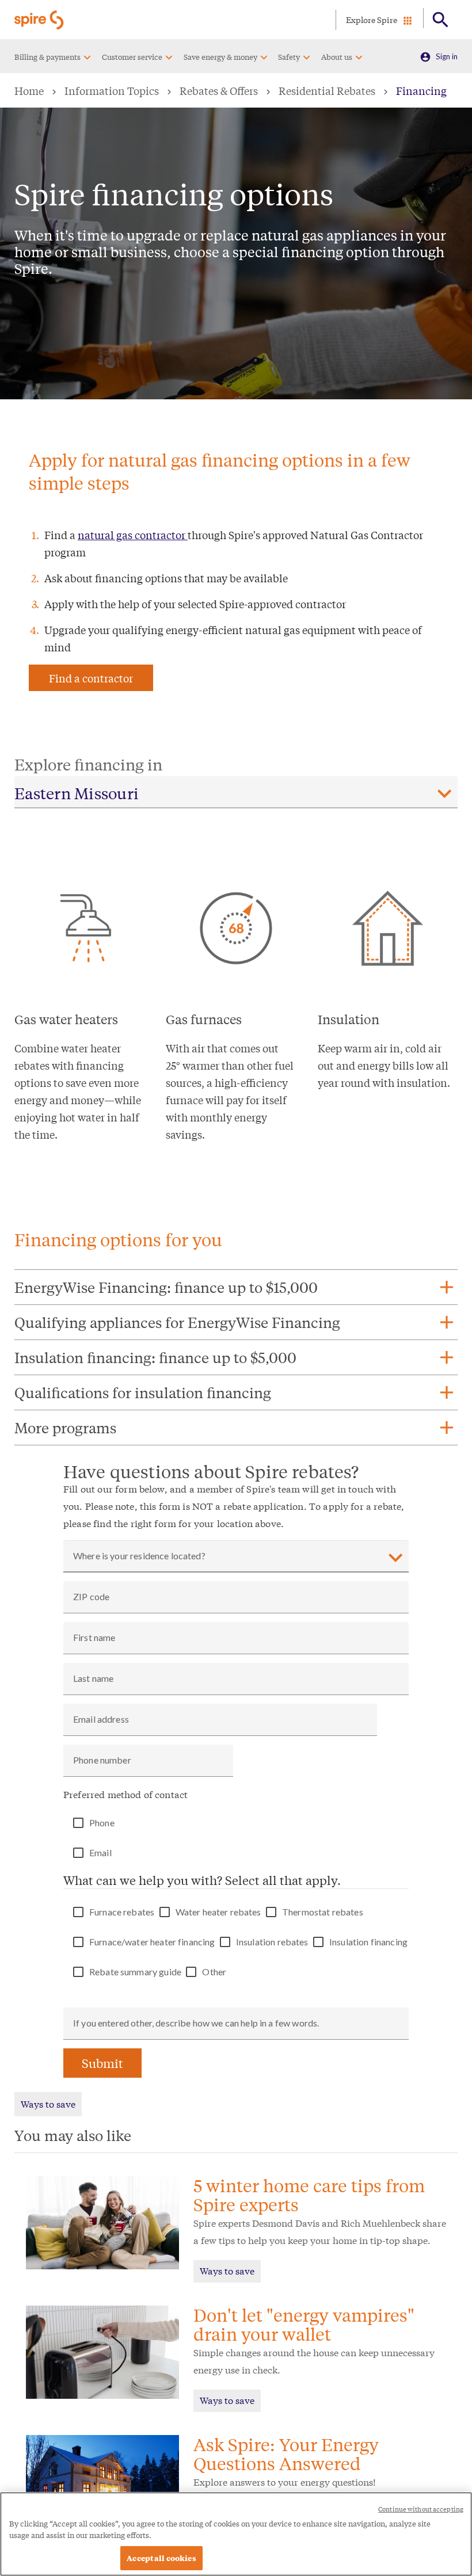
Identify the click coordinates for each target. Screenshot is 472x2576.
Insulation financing (368, 1942)
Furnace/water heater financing (152, 1942)
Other (214, 1972)
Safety (289, 57)
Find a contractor (91, 678)
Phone (102, 1823)
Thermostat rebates (323, 1912)
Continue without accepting (421, 2509)
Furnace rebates (122, 1912)
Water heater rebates (218, 1912)
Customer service (132, 57)
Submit (102, 2063)
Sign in (447, 56)
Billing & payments (47, 57)
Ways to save (48, 2103)
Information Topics (112, 90)
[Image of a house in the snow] (102, 2482)
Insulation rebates (272, 1942)
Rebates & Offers (219, 90)
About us (337, 57)
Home (29, 90)
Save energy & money (220, 57)
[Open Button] (441, 20)
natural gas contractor (133, 535)
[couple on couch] (102, 2229)
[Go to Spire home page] (40, 20)
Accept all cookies (161, 2558)
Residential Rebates (327, 90)
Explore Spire (372, 20)
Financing (421, 90)
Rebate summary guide (135, 1972)
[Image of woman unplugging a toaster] (102, 2359)
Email (100, 1853)
